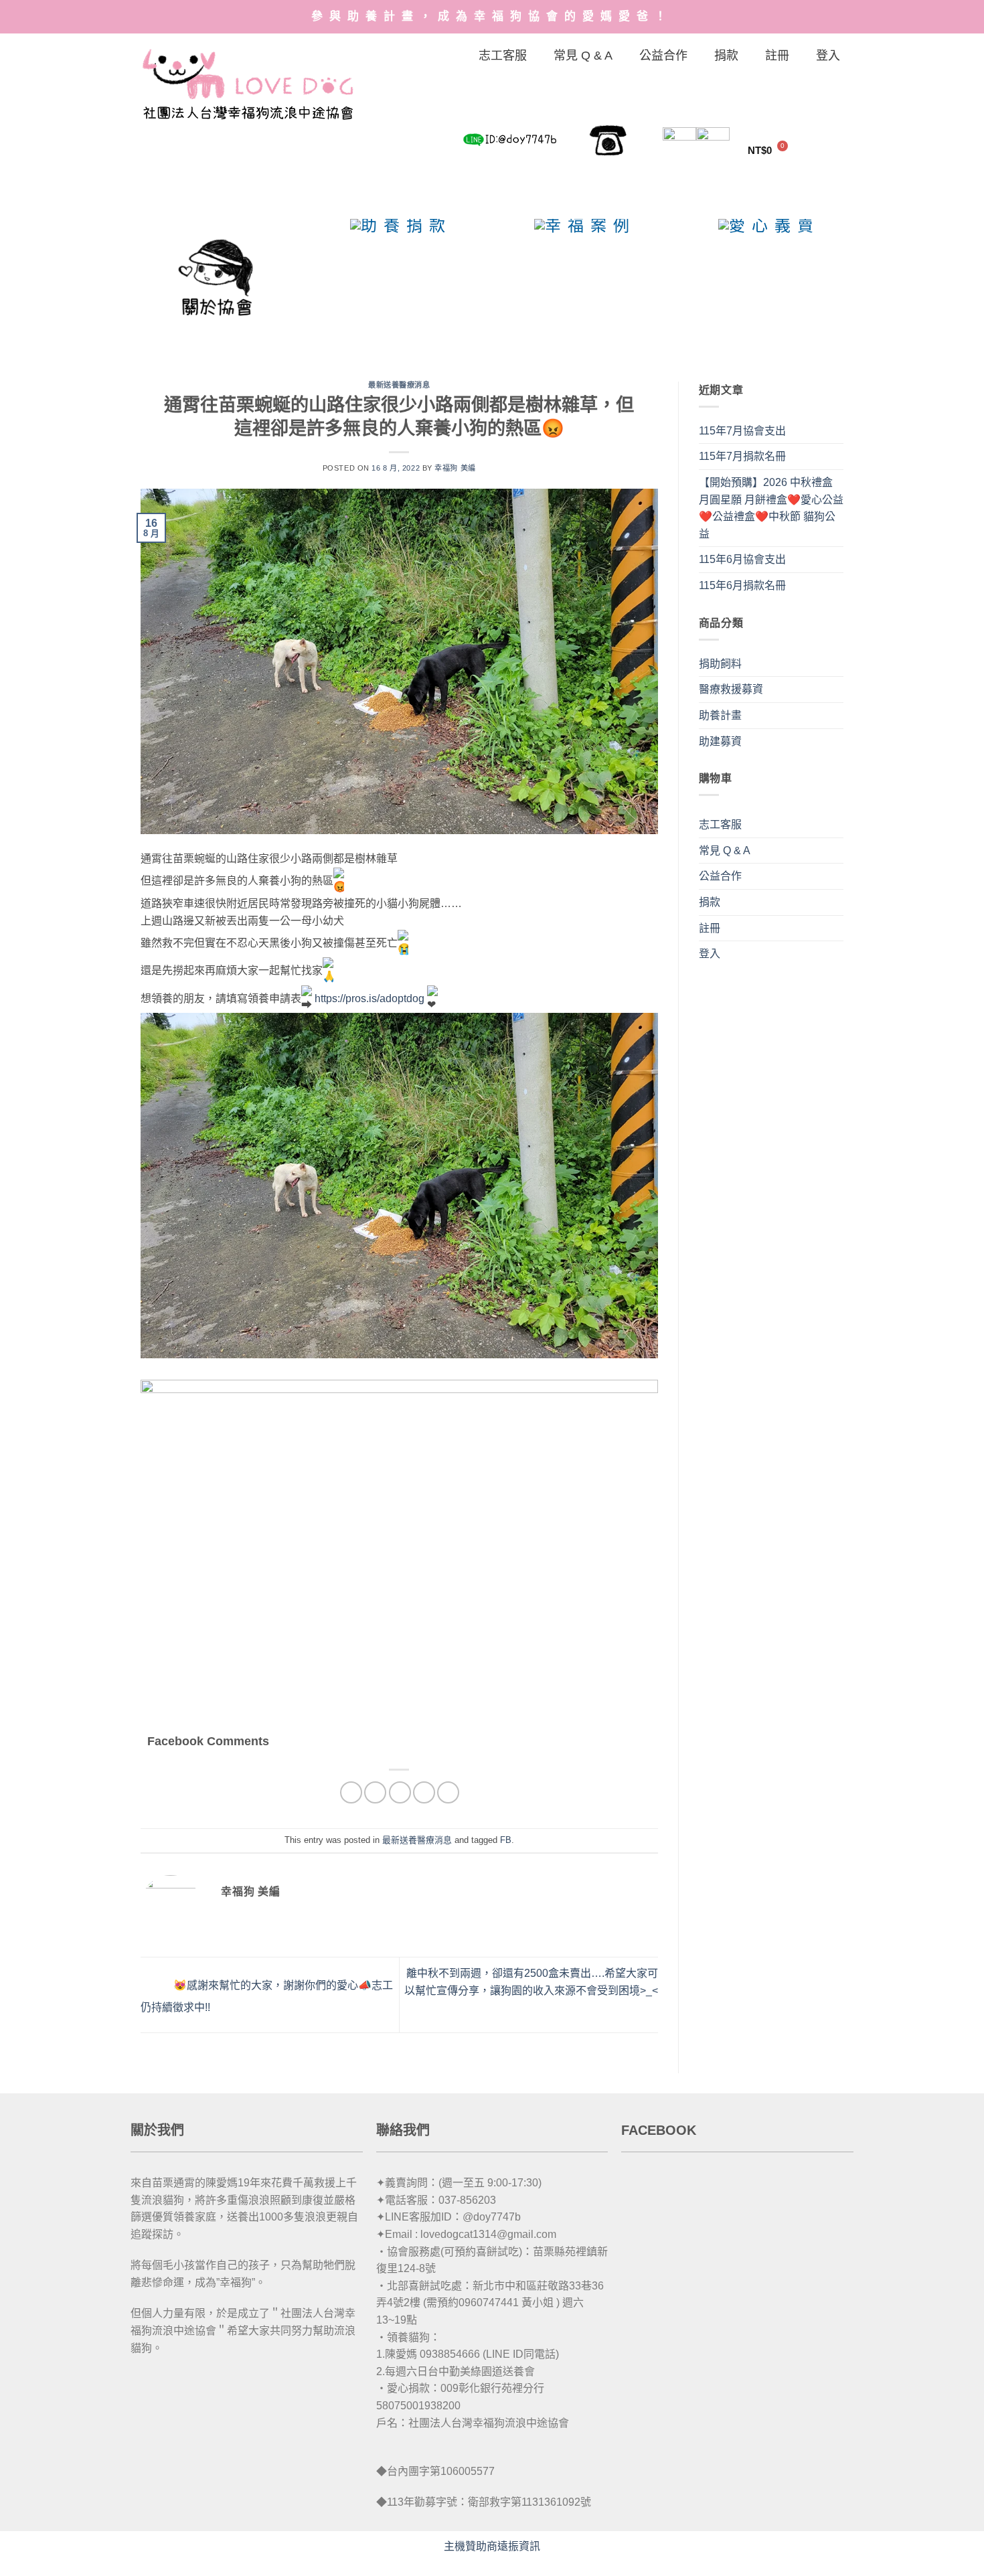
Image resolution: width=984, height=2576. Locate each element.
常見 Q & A (583, 56)
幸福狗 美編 (455, 468)
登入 (828, 56)
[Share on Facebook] (351, 1792)
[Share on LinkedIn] (448, 1792)
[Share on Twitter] (375, 1792)
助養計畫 (720, 715)
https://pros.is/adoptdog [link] (370, 998)
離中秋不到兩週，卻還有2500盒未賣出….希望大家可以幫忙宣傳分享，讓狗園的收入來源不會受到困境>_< (531, 1982)
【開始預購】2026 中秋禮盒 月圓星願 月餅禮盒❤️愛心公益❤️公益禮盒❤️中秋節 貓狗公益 (771, 508)
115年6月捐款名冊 (742, 585)
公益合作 (663, 56)
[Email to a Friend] (400, 1792)
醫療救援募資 (731, 689)
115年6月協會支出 (742, 559)
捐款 (726, 56)
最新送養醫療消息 (399, 385)
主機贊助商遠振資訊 (492, 2546)
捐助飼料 (720, 664)
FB (506, 1840)
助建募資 (720, 741)
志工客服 (503, 56)
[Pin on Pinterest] (424, 1792)
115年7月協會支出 (742, 431)
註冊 (777, 56)
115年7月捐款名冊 (742, 456)
